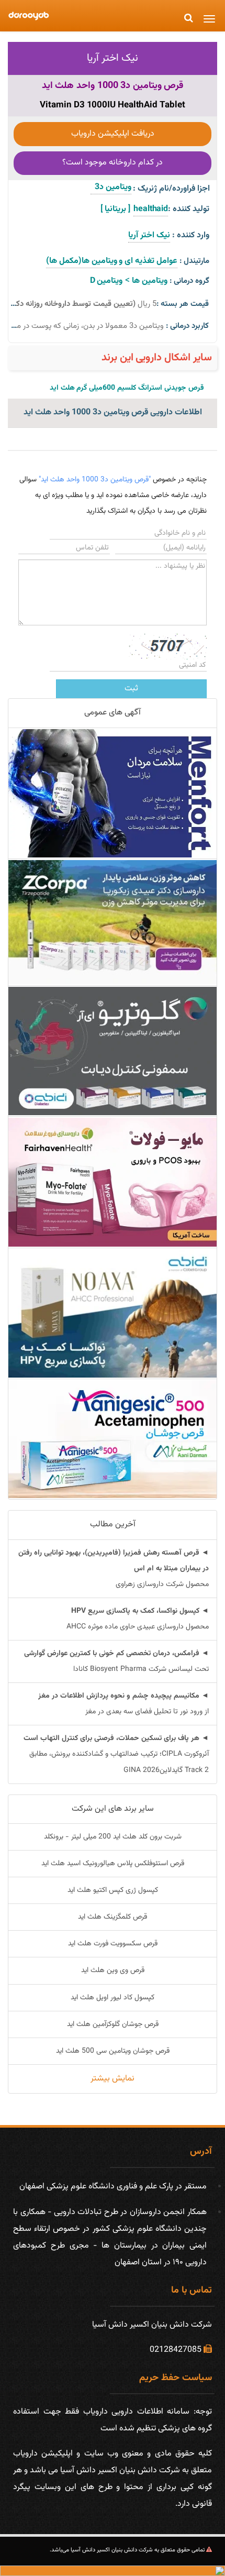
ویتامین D (106, 281)
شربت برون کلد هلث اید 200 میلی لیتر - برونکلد (113, 1837)
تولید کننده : (189, 209)
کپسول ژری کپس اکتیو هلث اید (113, 1890)
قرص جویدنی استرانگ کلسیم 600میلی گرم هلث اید (127, 388)
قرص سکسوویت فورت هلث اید (113, 1944)
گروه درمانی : (189, 281)
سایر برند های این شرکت (113, 1809)
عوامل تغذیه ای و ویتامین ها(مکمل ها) (112, 261)
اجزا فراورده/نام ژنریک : (171, 189)
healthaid (151, 209)
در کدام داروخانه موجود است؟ (113, 163)
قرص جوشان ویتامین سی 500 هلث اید (113, 2051)
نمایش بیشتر (113, 2079)
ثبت (131, 689)
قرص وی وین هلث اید (113, 1970)
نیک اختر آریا (113, 58)
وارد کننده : (191, 235)
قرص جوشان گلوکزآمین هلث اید (113, 2024)
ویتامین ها (150, 281)
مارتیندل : (194, 261)
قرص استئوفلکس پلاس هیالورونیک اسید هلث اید (113, 1864)
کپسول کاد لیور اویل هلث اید (113, 1998)
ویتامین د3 (111, 187)
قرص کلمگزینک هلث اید (113, 1917)
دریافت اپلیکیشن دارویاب (113, 134)
